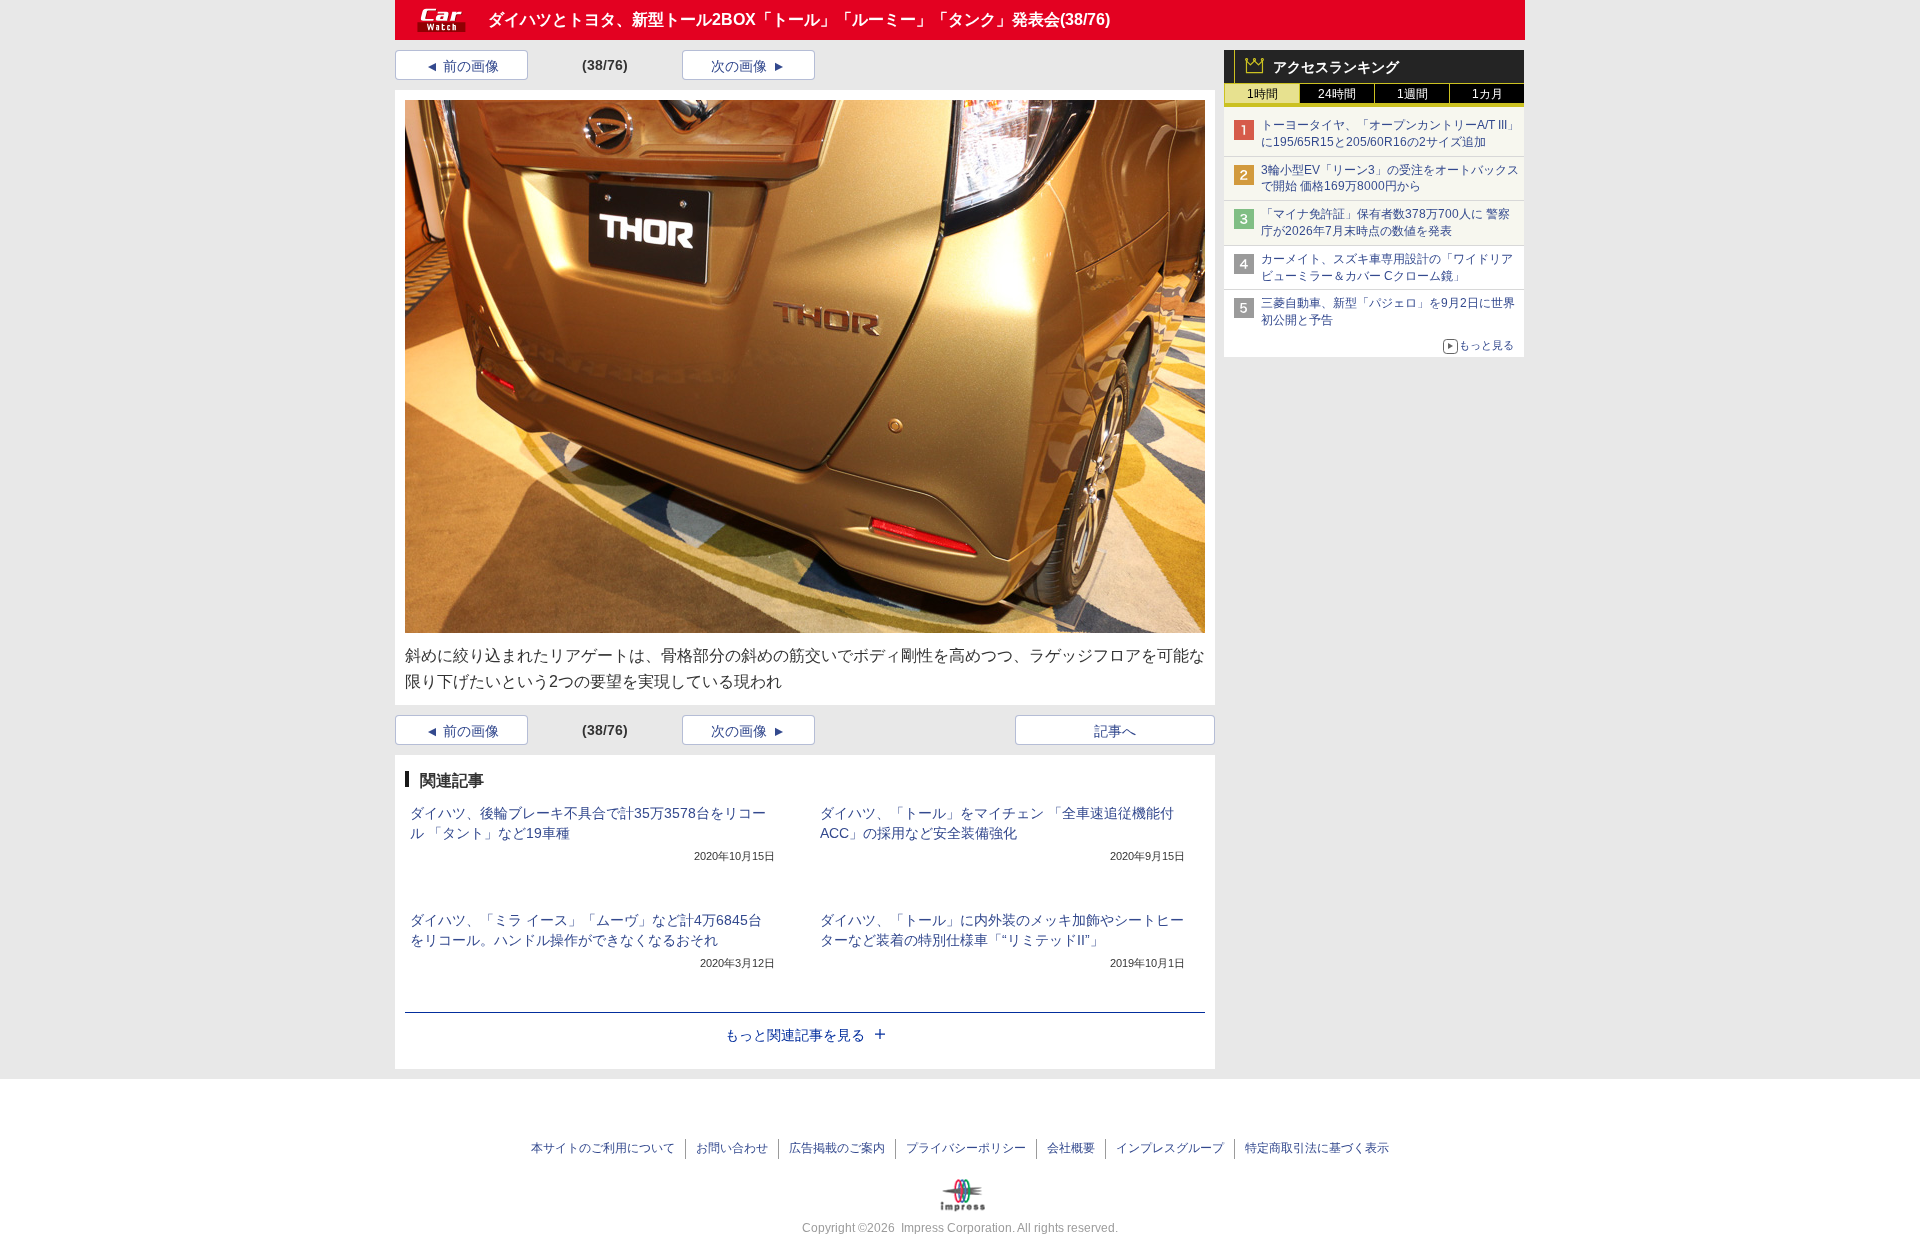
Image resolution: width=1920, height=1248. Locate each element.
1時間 (1262, 94)
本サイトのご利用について (603, 1148)
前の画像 (471, 66)
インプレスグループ (1170, 1148)
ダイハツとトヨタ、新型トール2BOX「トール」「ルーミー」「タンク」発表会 (774, 19)
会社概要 (1071, 1148)
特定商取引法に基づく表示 (1317, 1148)
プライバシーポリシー (966, 1148)
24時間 (1337, 94)
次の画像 (739, 66)
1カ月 (1487, 94)
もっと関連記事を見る (795, 1035)
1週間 (1412, 94)
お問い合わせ (732, 1148)
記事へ (1115, 731)
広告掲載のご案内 (837, 1148)
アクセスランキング (1336, 67)
